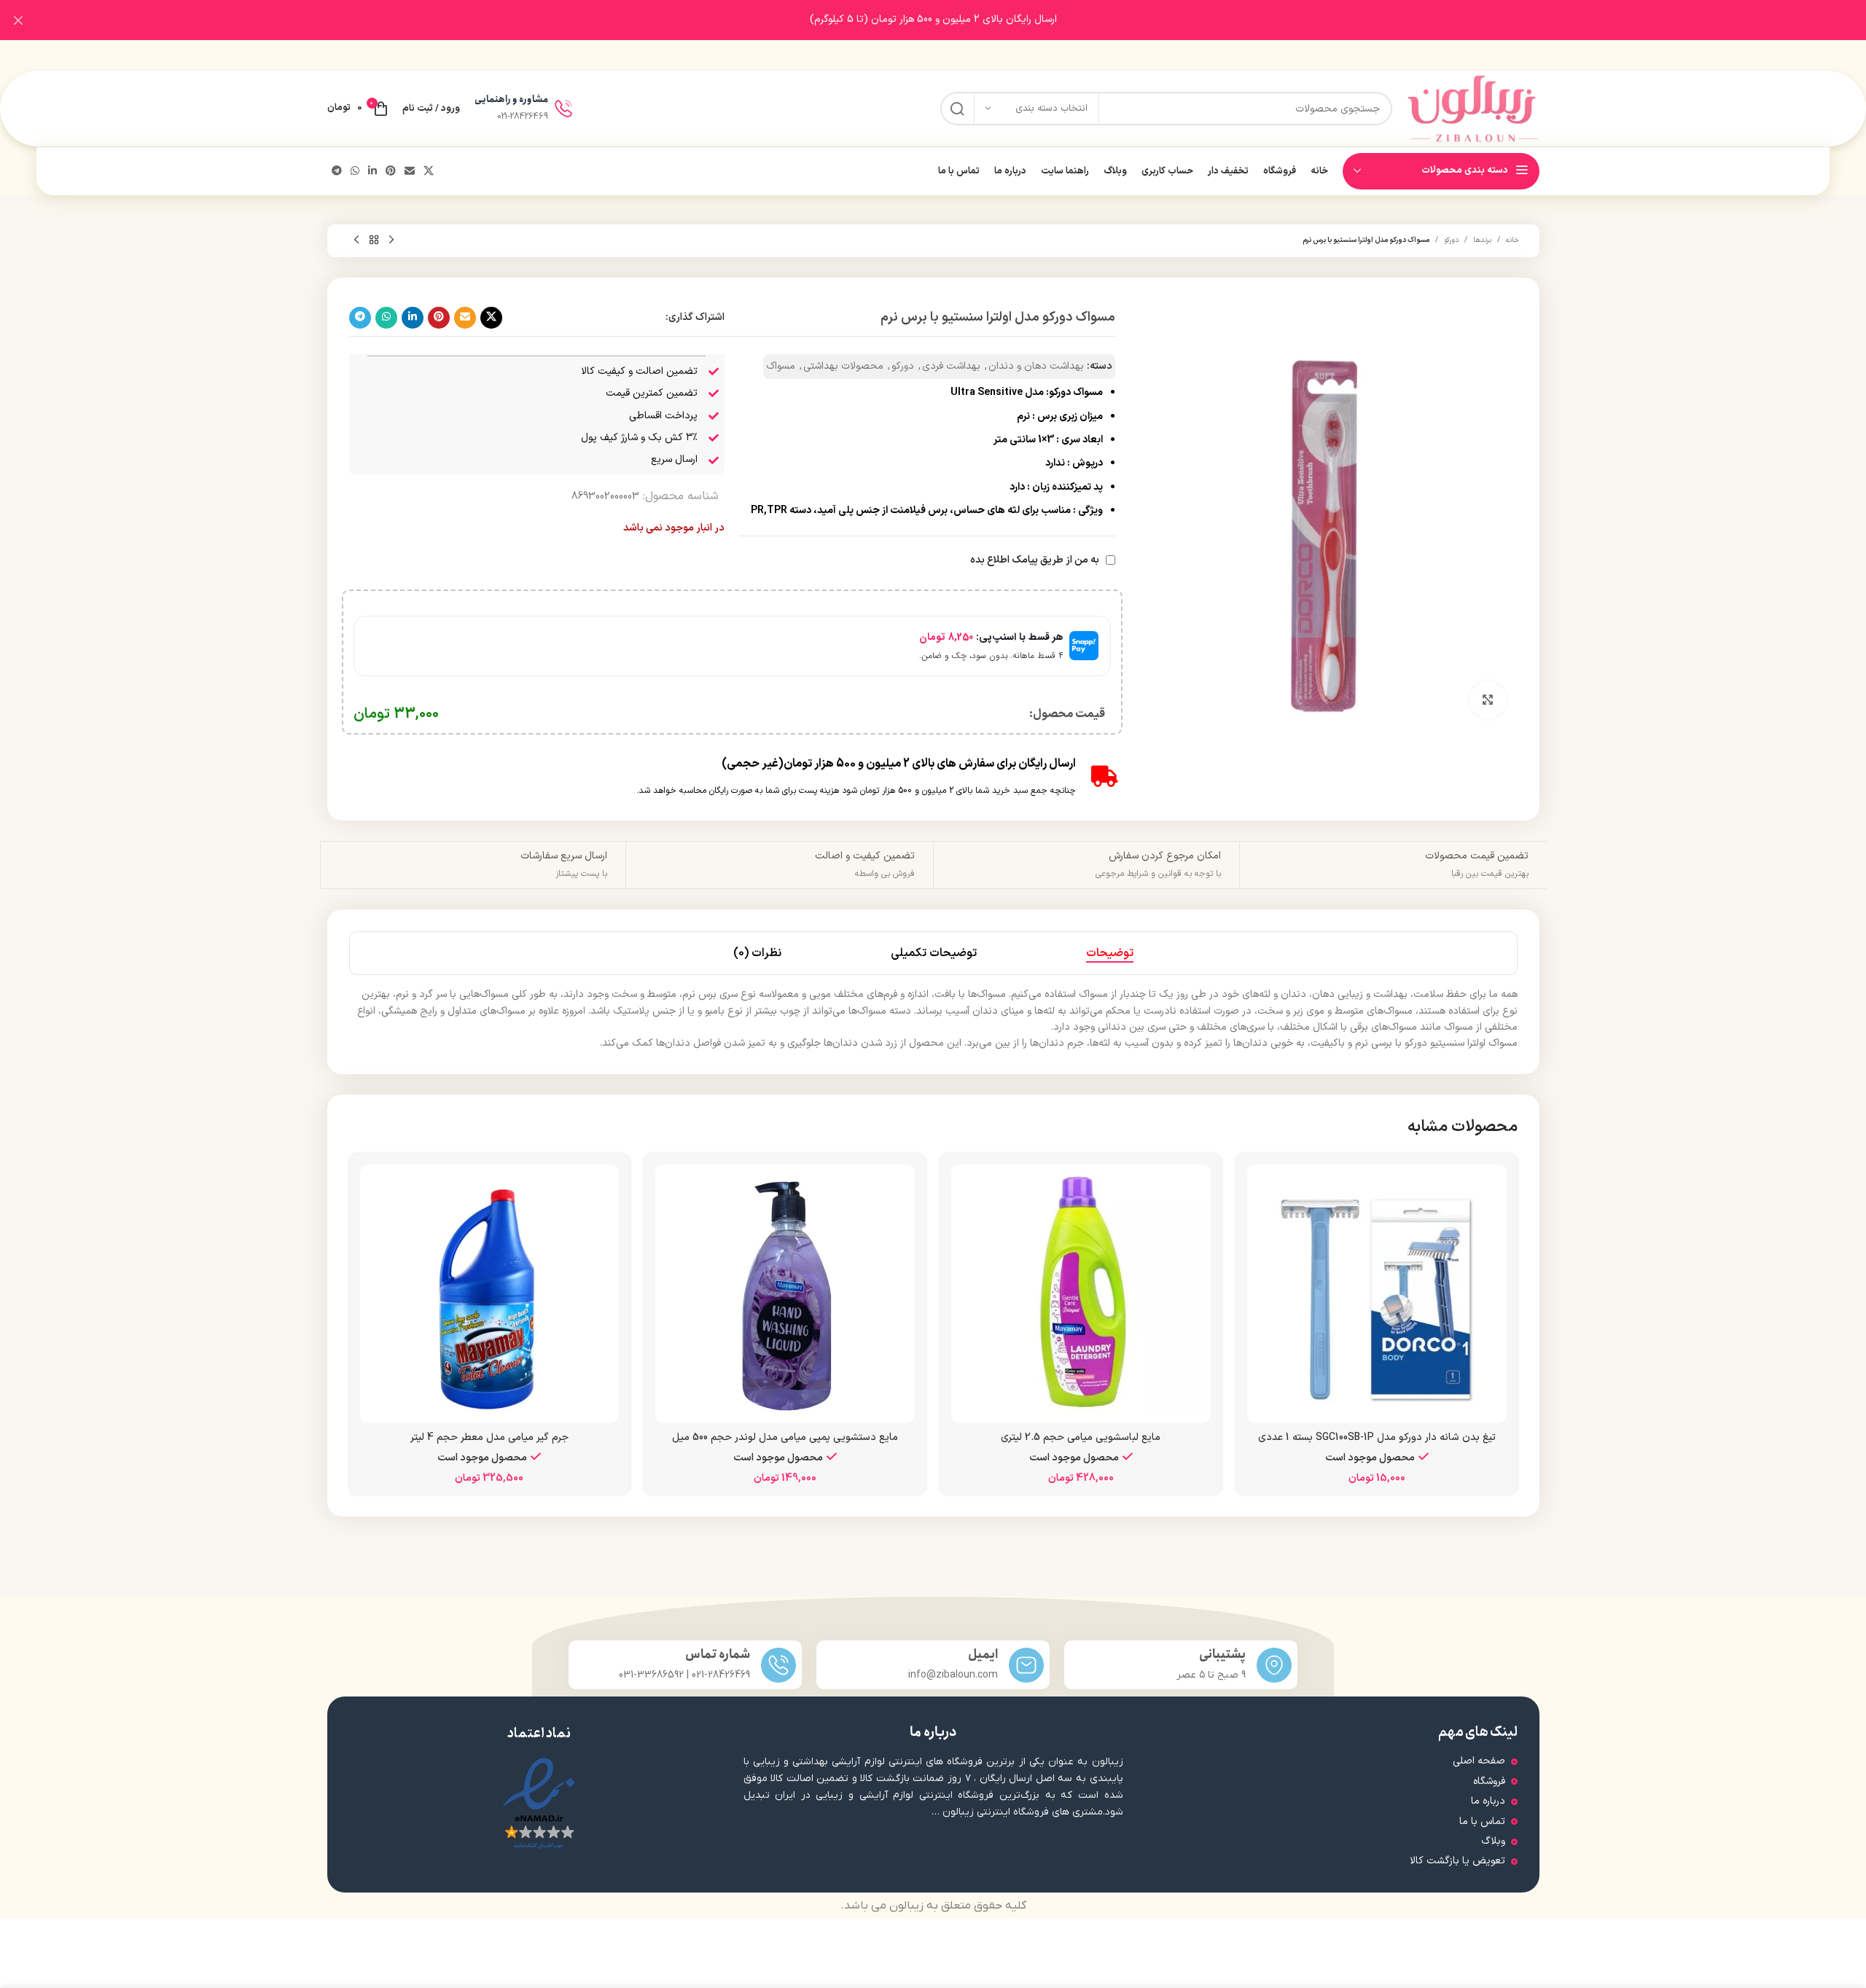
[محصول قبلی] (391, 240)
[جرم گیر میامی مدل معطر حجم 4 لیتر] (490, 1294)
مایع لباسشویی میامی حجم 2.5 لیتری (1081, 1437)
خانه (1512, 240)
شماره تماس (718, 1655)
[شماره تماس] (778, 1665)
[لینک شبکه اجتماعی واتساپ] (355, 172)
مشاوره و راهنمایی (511, 99)
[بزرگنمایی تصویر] (1488, 700)
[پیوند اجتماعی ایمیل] (410, 172)
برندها (1482, 240)
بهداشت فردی (951, 366)
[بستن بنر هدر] (18, 20)
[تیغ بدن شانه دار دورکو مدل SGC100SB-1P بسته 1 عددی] (1377, 1294)
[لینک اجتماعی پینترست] (391, 172)
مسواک (781, 366)
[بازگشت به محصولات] (374, 240)
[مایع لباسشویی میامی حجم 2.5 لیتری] (1081, 1294)
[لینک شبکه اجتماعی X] (429, 172)
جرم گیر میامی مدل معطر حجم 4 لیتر (489, 1437)
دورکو (1451, 240)
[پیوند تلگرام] (337, 172)
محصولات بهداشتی (843, 366)
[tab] (1110, 953)
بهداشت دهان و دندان (1036, 366)
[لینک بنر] (955, 20)
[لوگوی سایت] (1473, 108)
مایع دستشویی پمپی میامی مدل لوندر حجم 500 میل (785, 1437)
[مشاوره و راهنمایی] (563, 109)
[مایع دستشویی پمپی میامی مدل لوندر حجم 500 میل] (785, 1294)
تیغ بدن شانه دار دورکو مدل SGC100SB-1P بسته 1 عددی (1377, 1437)
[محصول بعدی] (356, 240)
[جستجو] (957, 109)
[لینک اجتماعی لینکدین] (372, 172)
